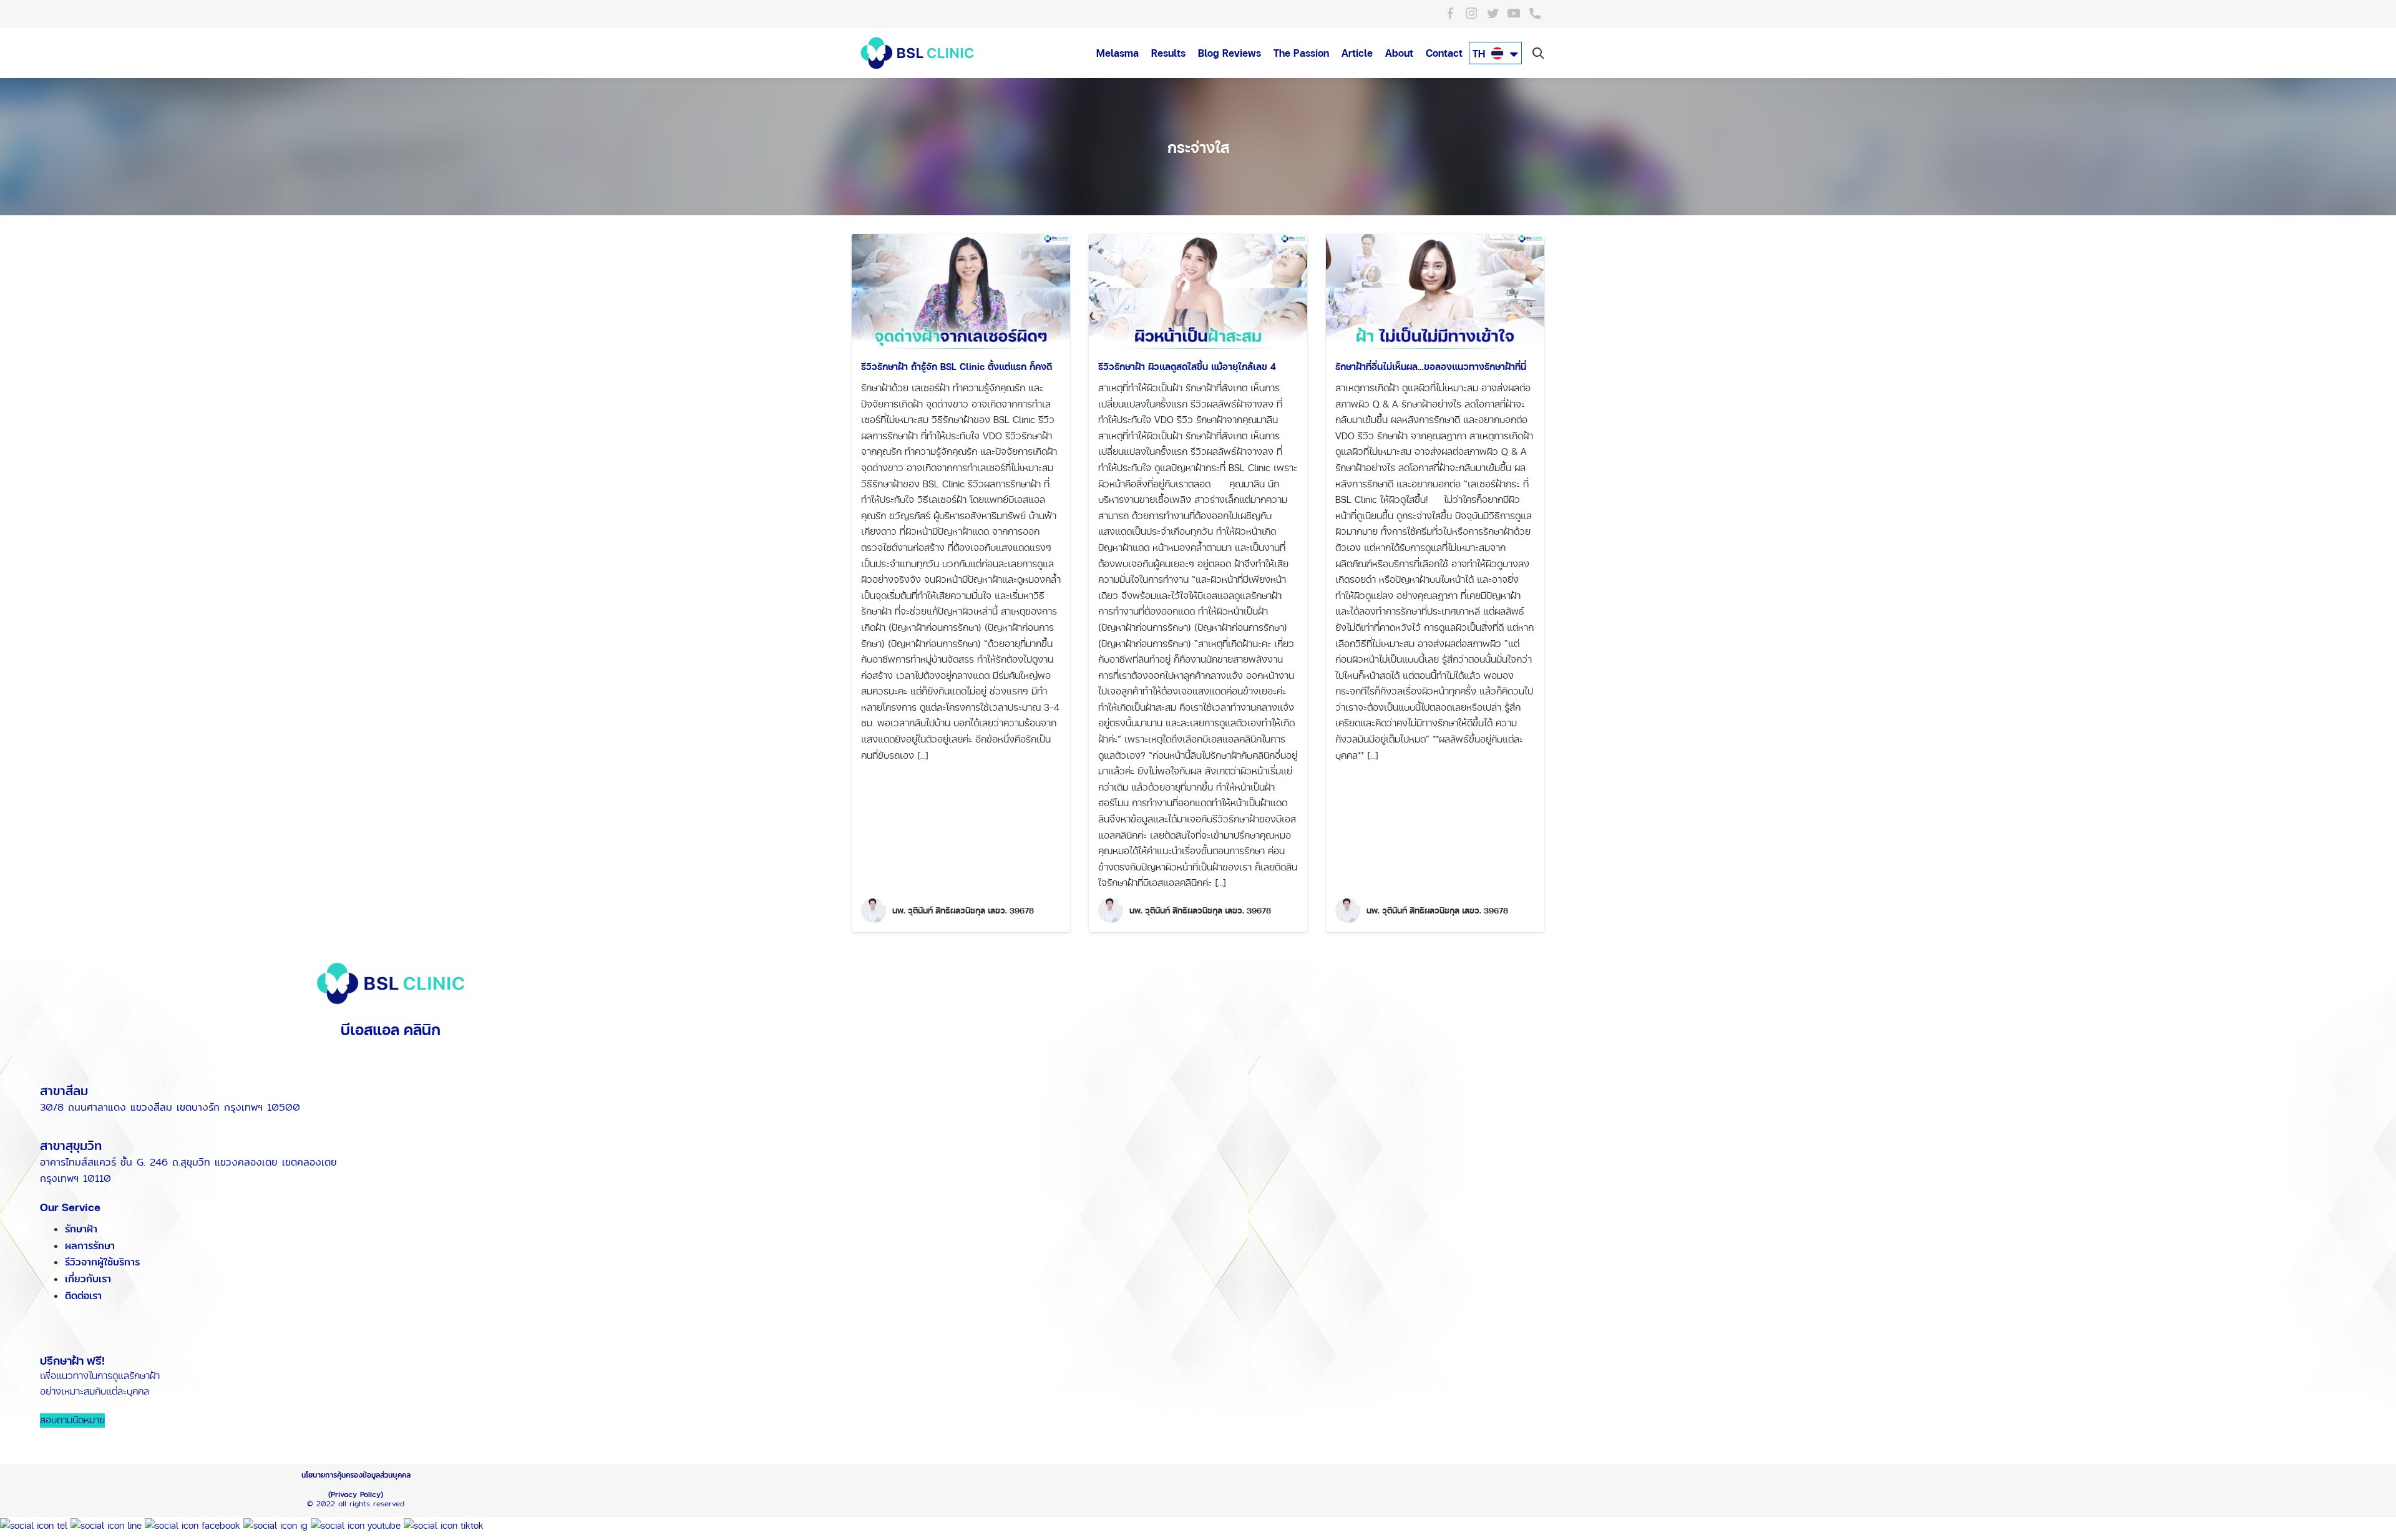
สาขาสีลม (64, 1090)
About (1399, 53)
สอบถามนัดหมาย (72, 1421)
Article (1357, 53)
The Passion (1301, 53)
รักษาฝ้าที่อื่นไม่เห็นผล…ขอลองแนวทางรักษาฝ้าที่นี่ (1431, 367)
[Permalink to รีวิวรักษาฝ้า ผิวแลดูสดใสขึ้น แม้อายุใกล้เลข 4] (1198, 290)
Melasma (1118, 53)
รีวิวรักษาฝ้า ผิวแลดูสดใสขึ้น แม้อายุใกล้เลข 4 (1187, 367)
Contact (1444, 53)
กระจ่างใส (1198, 147)
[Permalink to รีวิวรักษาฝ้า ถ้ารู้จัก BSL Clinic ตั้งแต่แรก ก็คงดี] (961, 290)
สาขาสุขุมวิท (71, 1145)
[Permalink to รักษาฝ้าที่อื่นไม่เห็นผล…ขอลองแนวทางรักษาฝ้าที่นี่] (1435, 290)
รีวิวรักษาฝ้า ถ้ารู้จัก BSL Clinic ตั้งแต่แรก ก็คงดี (957, 367)
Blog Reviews (1230, 53)
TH (1480, 54)
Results (1168, 53)
